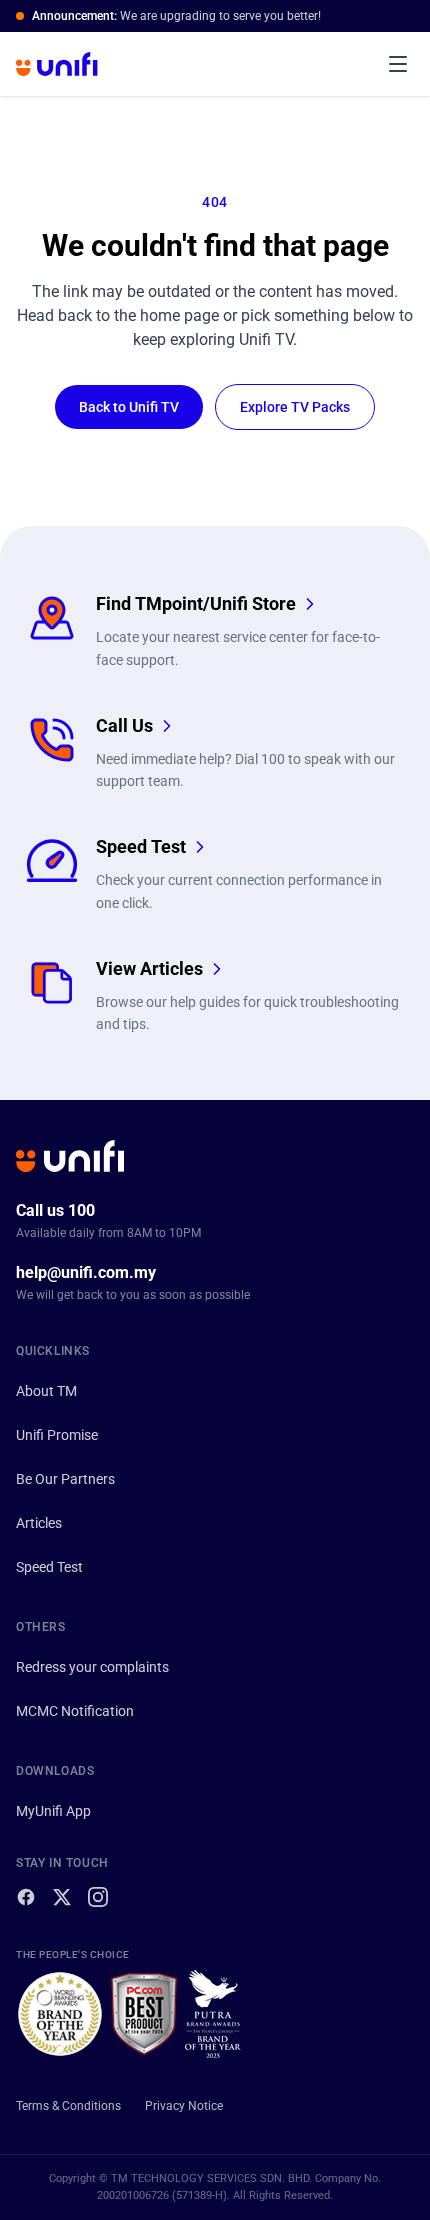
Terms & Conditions (68, 2106)
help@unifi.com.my (86, 1272)
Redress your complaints (92, 1667)
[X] (62, 1897)
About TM (46, 1391)
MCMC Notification (75, 1711)
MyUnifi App (53, 1811)
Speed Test (49, 1567)
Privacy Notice (184, 2106)
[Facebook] (26, 1897)
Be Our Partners (65, 1479)
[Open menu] (398, 64)
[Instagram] (98, 1897)
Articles (39, 1523)
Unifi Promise (57, 1435)
